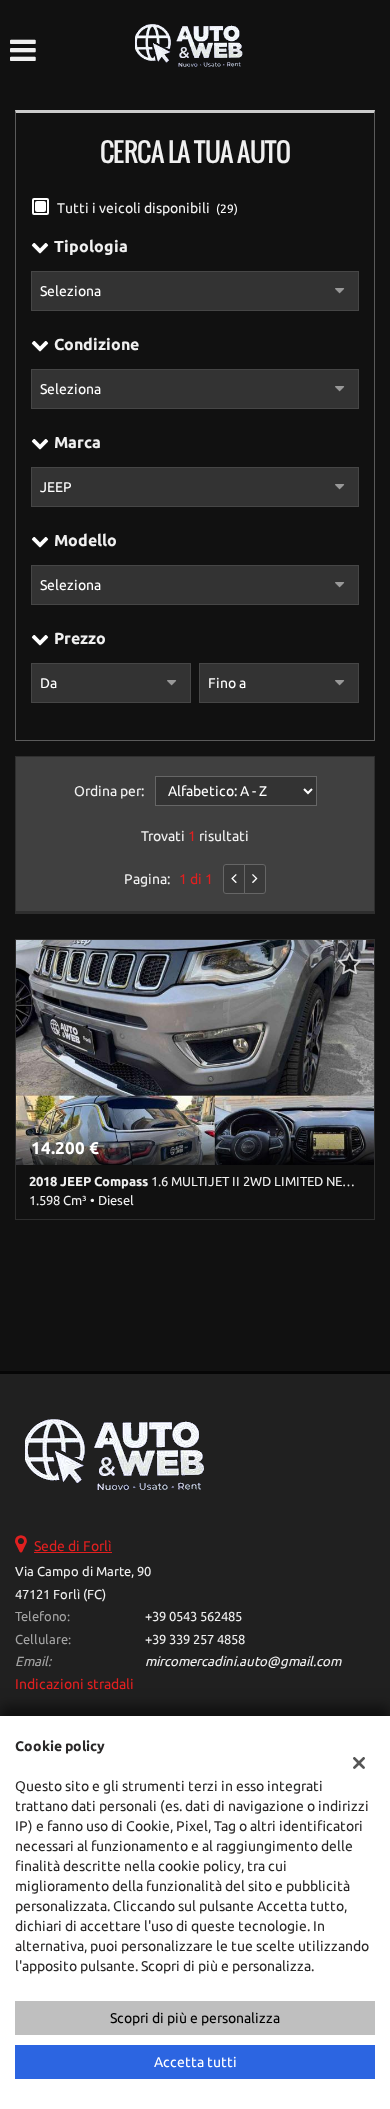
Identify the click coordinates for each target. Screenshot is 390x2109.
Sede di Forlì (73, 1546)
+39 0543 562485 (193, 1616)
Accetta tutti (195, 2062)
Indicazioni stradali (74, 1684)
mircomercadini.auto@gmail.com (243, 1661)
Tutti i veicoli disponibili (147, 208)
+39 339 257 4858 (195, 1639)
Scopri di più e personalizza (195, 2018)
